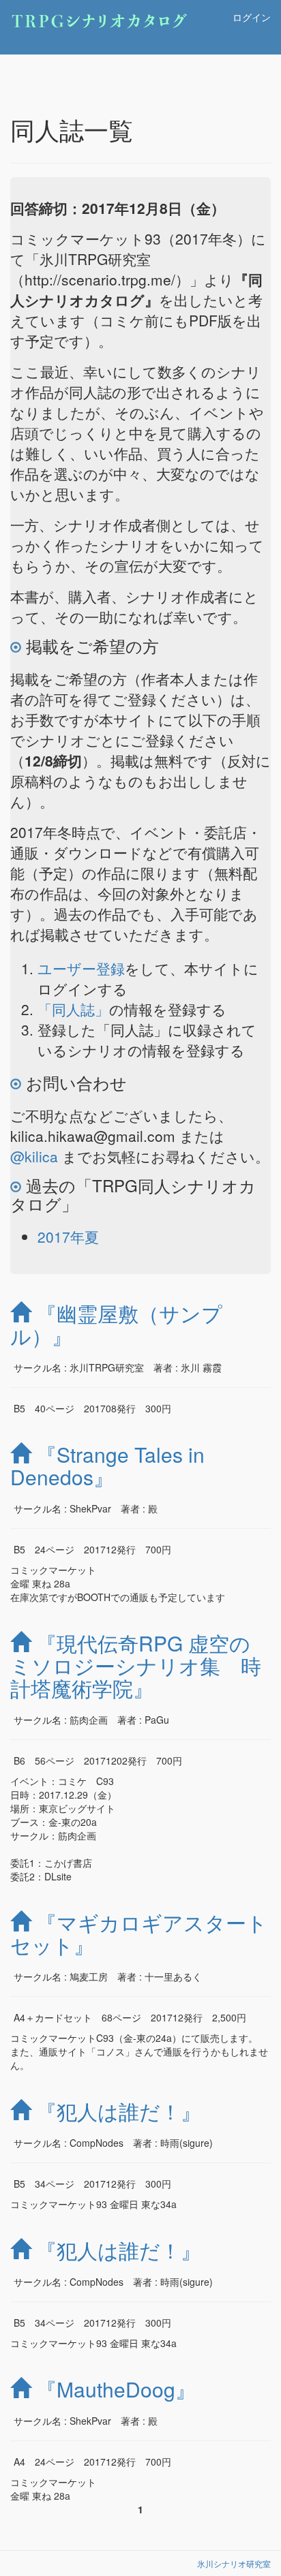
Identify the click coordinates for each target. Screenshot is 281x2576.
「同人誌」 (73, 1009)
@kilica (34, 1156)
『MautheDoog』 (116, 2389)
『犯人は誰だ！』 (119, 2111)
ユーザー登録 (81, 968)
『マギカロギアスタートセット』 (139, 1934)
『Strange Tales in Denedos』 (107, 1465)
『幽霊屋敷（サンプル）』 (116, 1324)
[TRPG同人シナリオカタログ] (118, 17)
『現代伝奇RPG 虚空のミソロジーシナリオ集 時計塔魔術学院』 (136, 1665)
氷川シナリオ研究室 (234, 2563)
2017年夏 (68, 1237)
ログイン (252, 17)
